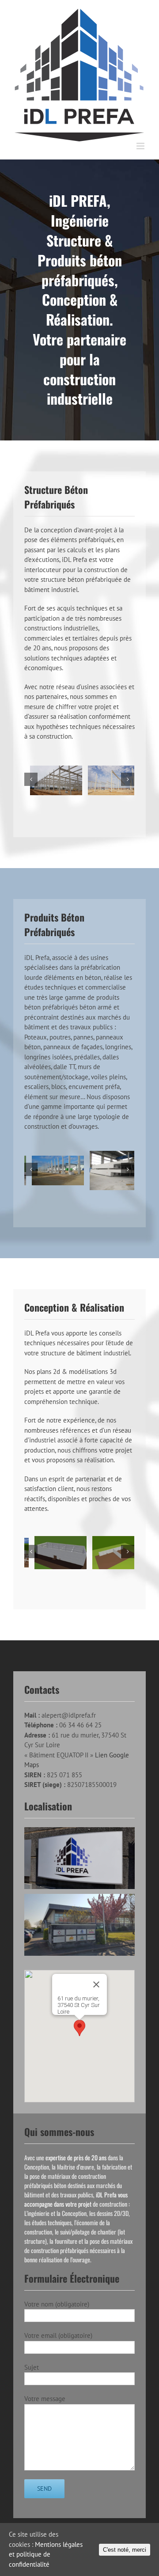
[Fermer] (96, 1984)
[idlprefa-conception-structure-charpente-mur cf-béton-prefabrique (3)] (108, 1552)
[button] (79, 2028)
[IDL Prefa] (50, 780)
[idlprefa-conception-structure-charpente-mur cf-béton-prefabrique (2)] (50, 1552)
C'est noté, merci (125, 2550)
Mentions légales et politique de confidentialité (46, 2554)
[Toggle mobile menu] (141, 146)
